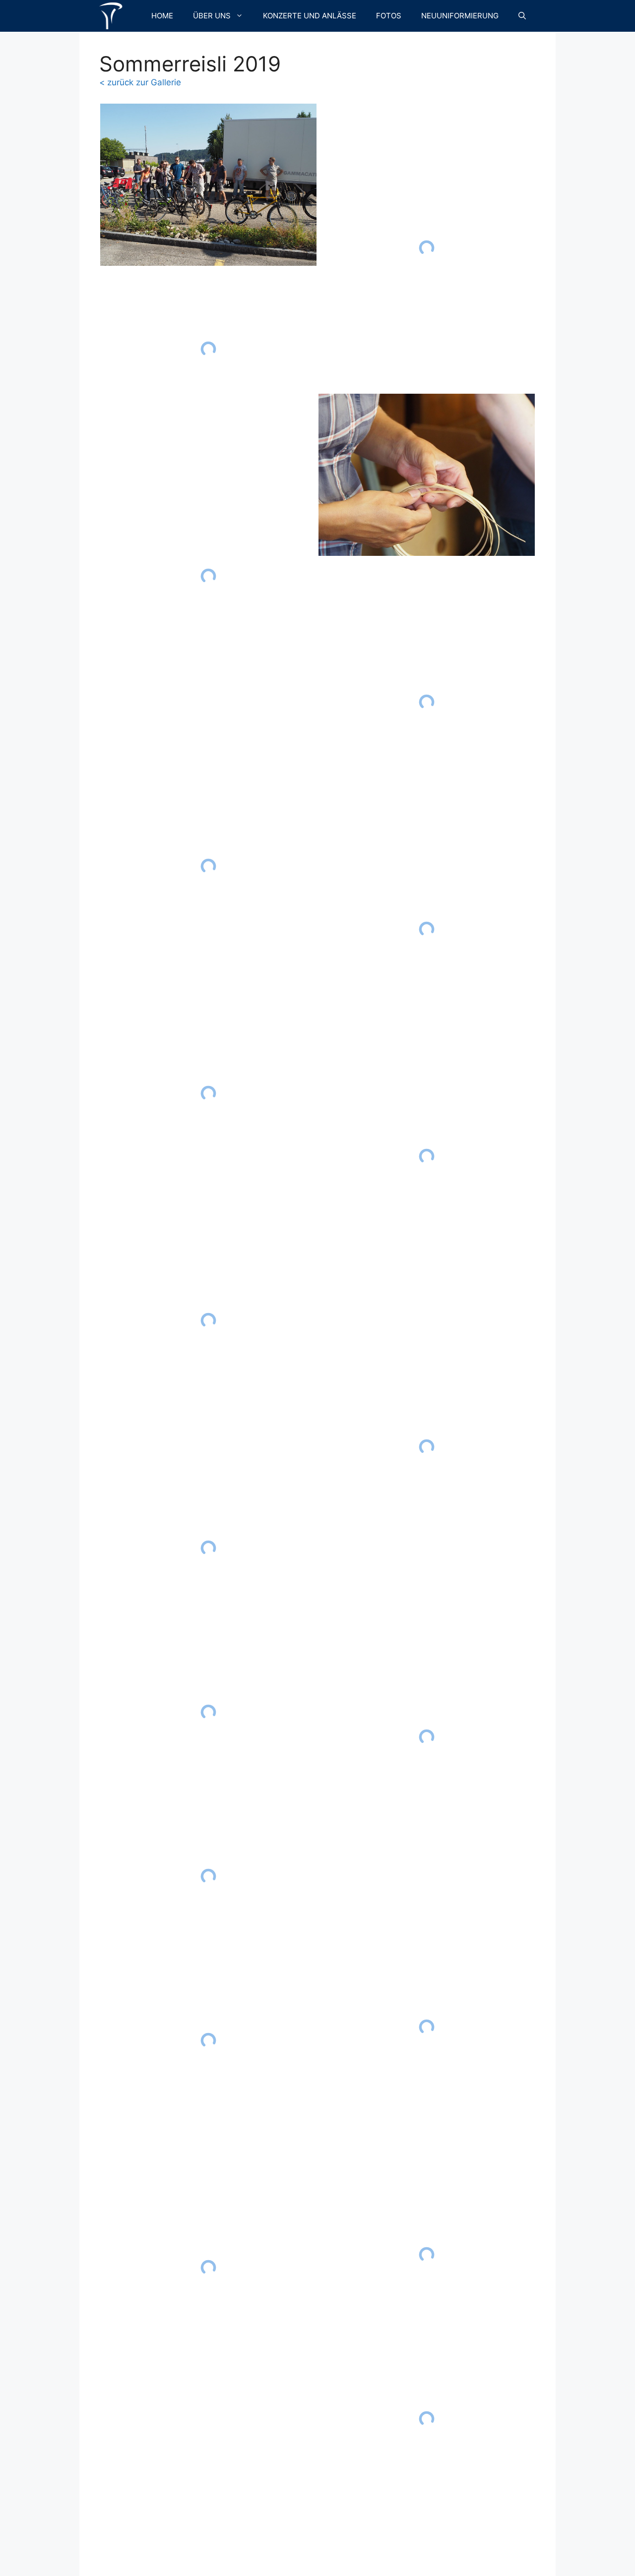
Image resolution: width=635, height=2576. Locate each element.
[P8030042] (427, 702)
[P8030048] (427, 1157)
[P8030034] (208, 2267)
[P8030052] (427, 1737)
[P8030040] (427, 475)
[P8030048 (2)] (427, 1447)
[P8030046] (427, 929)
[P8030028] (208, 1876)
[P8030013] (208, 576)
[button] (522, 16)
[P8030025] (208, 1548)
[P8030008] (208, 185)
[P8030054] (427, 2027)
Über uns (212, 16)
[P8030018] (208, 1094)
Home (162, 16)
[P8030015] (208, 866)
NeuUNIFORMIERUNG (460, 16)
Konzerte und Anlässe (310, 16)
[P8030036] (427, 248)
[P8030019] (208, 1321)
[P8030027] (208, 1712)
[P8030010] (208, 349)
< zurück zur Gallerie (140, 82)
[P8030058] (427, 2419)
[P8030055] (427, 2254)
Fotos (389, 16)
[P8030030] (208, 2040)
